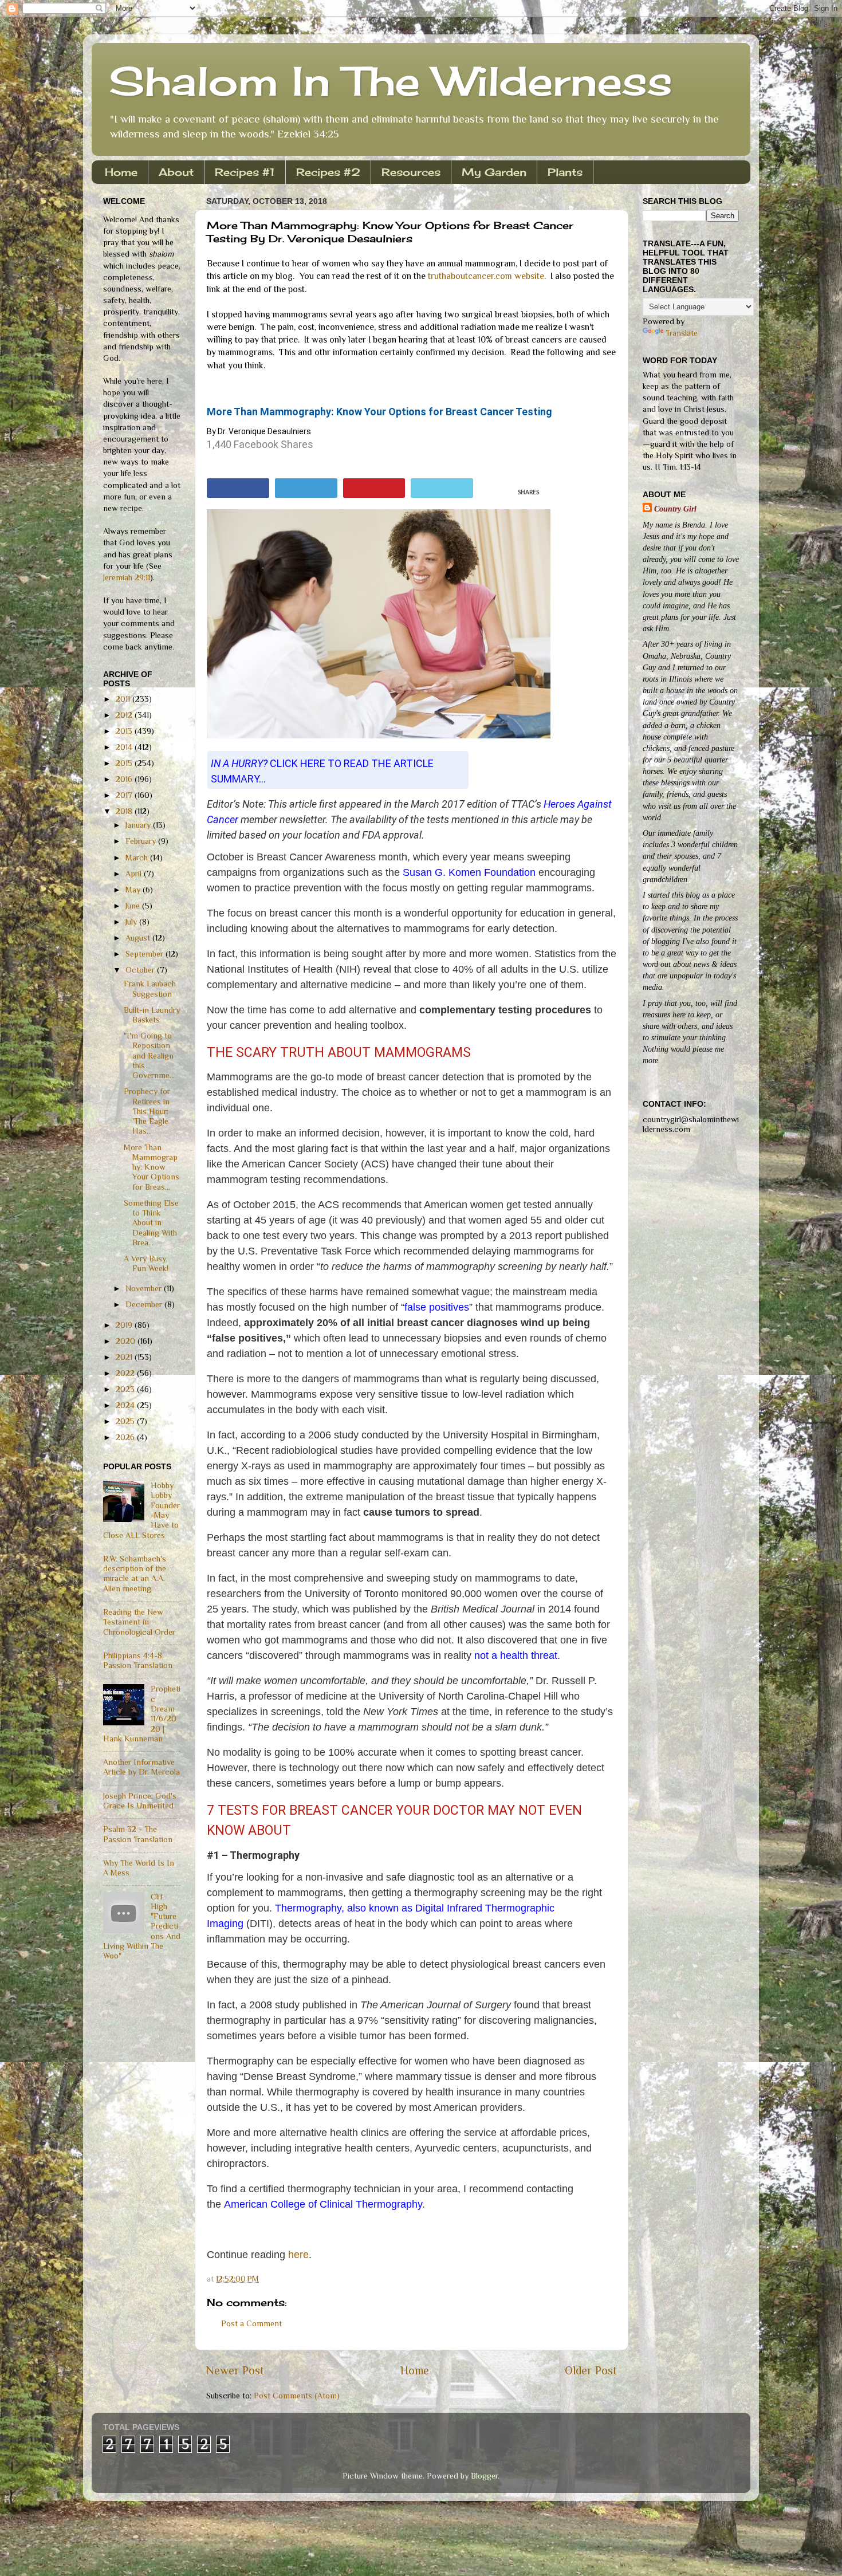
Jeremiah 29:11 (127, 577)
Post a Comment (251, 2323)
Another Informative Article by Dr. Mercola (141, 1767)
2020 (127, 1341)
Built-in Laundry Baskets (152, 1015)
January (139, 825)
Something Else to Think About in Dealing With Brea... (151, 1223)
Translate (682, 333)
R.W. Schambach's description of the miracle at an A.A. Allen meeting (135, 1574)
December (145, 1304)
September (145, 954)
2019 (125, 1325)
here (298, 2255)
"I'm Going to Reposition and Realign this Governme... (149, 1055)
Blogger (484, 2476)
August (139, 938)
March (138, 858)
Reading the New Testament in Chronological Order (139, 1622)
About (176, 172)
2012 (125, 715)
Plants (565, 172)
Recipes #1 (245, 172)
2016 (125, 779)
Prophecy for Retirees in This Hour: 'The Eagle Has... (147, 1111)
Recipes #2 (328, 172)
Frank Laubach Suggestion (150, 988)
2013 (125, 731)
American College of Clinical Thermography (323, 2204)
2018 (125, 811)
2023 (126, 1389)
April (135, 874)
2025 (126, 1421)
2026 (126, 1437)
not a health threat (516, 1655)
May (134, 890)
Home (121, 172)
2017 (125, 795)
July (132, 922)
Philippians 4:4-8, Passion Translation (138, 1660)
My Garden (494, 172)
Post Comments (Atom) (297, 2396)
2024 (126, 1405)
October (141, 970)
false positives (437, 1307)
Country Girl (675, 509)
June (134, 906)
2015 (125, 763)
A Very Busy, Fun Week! (146, 1263)
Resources (411, 172)
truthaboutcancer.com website (486, 276)
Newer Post (235, 2370)
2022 (126, 1373)
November (145, 1288)
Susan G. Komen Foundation (469, 872)
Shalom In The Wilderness (391, 81)
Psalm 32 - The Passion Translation (138, 1834)
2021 (125, 1357)
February (142, 841)
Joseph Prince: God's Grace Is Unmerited (140, 1801)
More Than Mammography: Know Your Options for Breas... (152, 1167)
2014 (125, 747)
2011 (124, 699)
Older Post (591, 2370)
